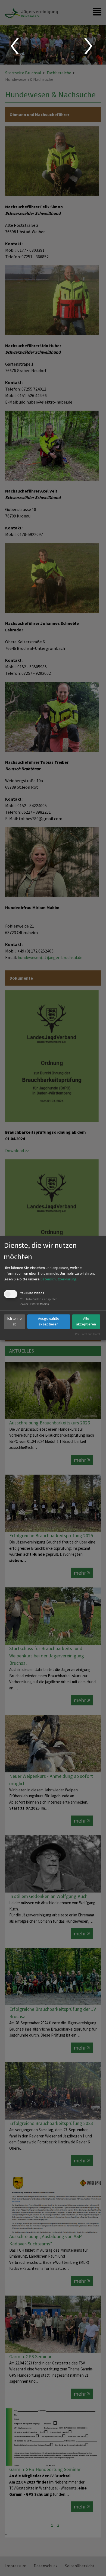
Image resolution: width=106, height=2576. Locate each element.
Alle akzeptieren (86, 1321)
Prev (14, 46)
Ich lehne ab (15, 1321)
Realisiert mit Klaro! (88, 1334)
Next (89, 46)
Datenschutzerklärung (58, 1279)
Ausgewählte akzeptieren (49, 1321)
